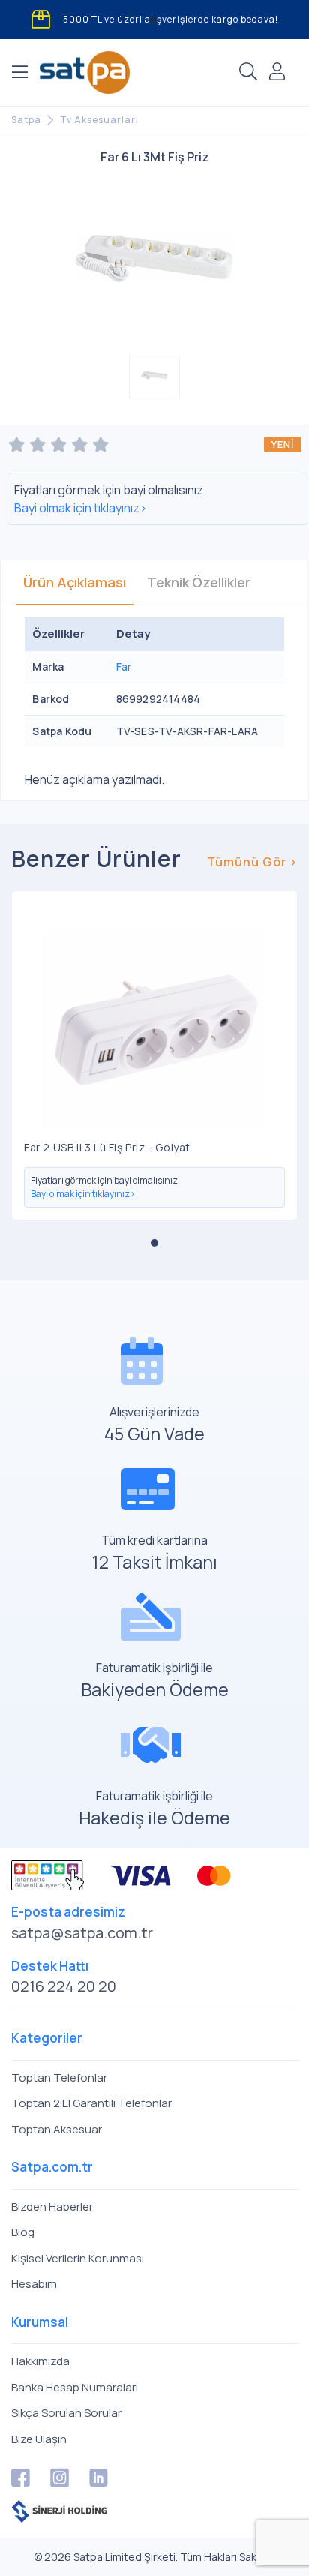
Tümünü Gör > (252, 862)
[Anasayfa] (85, 72)
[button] (154, 1243)
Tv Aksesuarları (99, 120)
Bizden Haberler (52, 2207)
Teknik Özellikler (199, 582)
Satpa (26, 120)
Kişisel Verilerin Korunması (78, 2258)
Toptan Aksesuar (57, 2129)
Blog (23, 2232)
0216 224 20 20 (64, 1986)
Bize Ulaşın (39, 2439)
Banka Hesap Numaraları (75, 2387)
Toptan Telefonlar (59, 2078)
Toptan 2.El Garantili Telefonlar (91, 2103)
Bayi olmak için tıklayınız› (81, 508)
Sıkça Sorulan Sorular (66, 2413)
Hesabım (34, 2284)
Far (124, 667)
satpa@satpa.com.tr (82, 1933)
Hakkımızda (40, 2361)
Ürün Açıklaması (75, 582)
